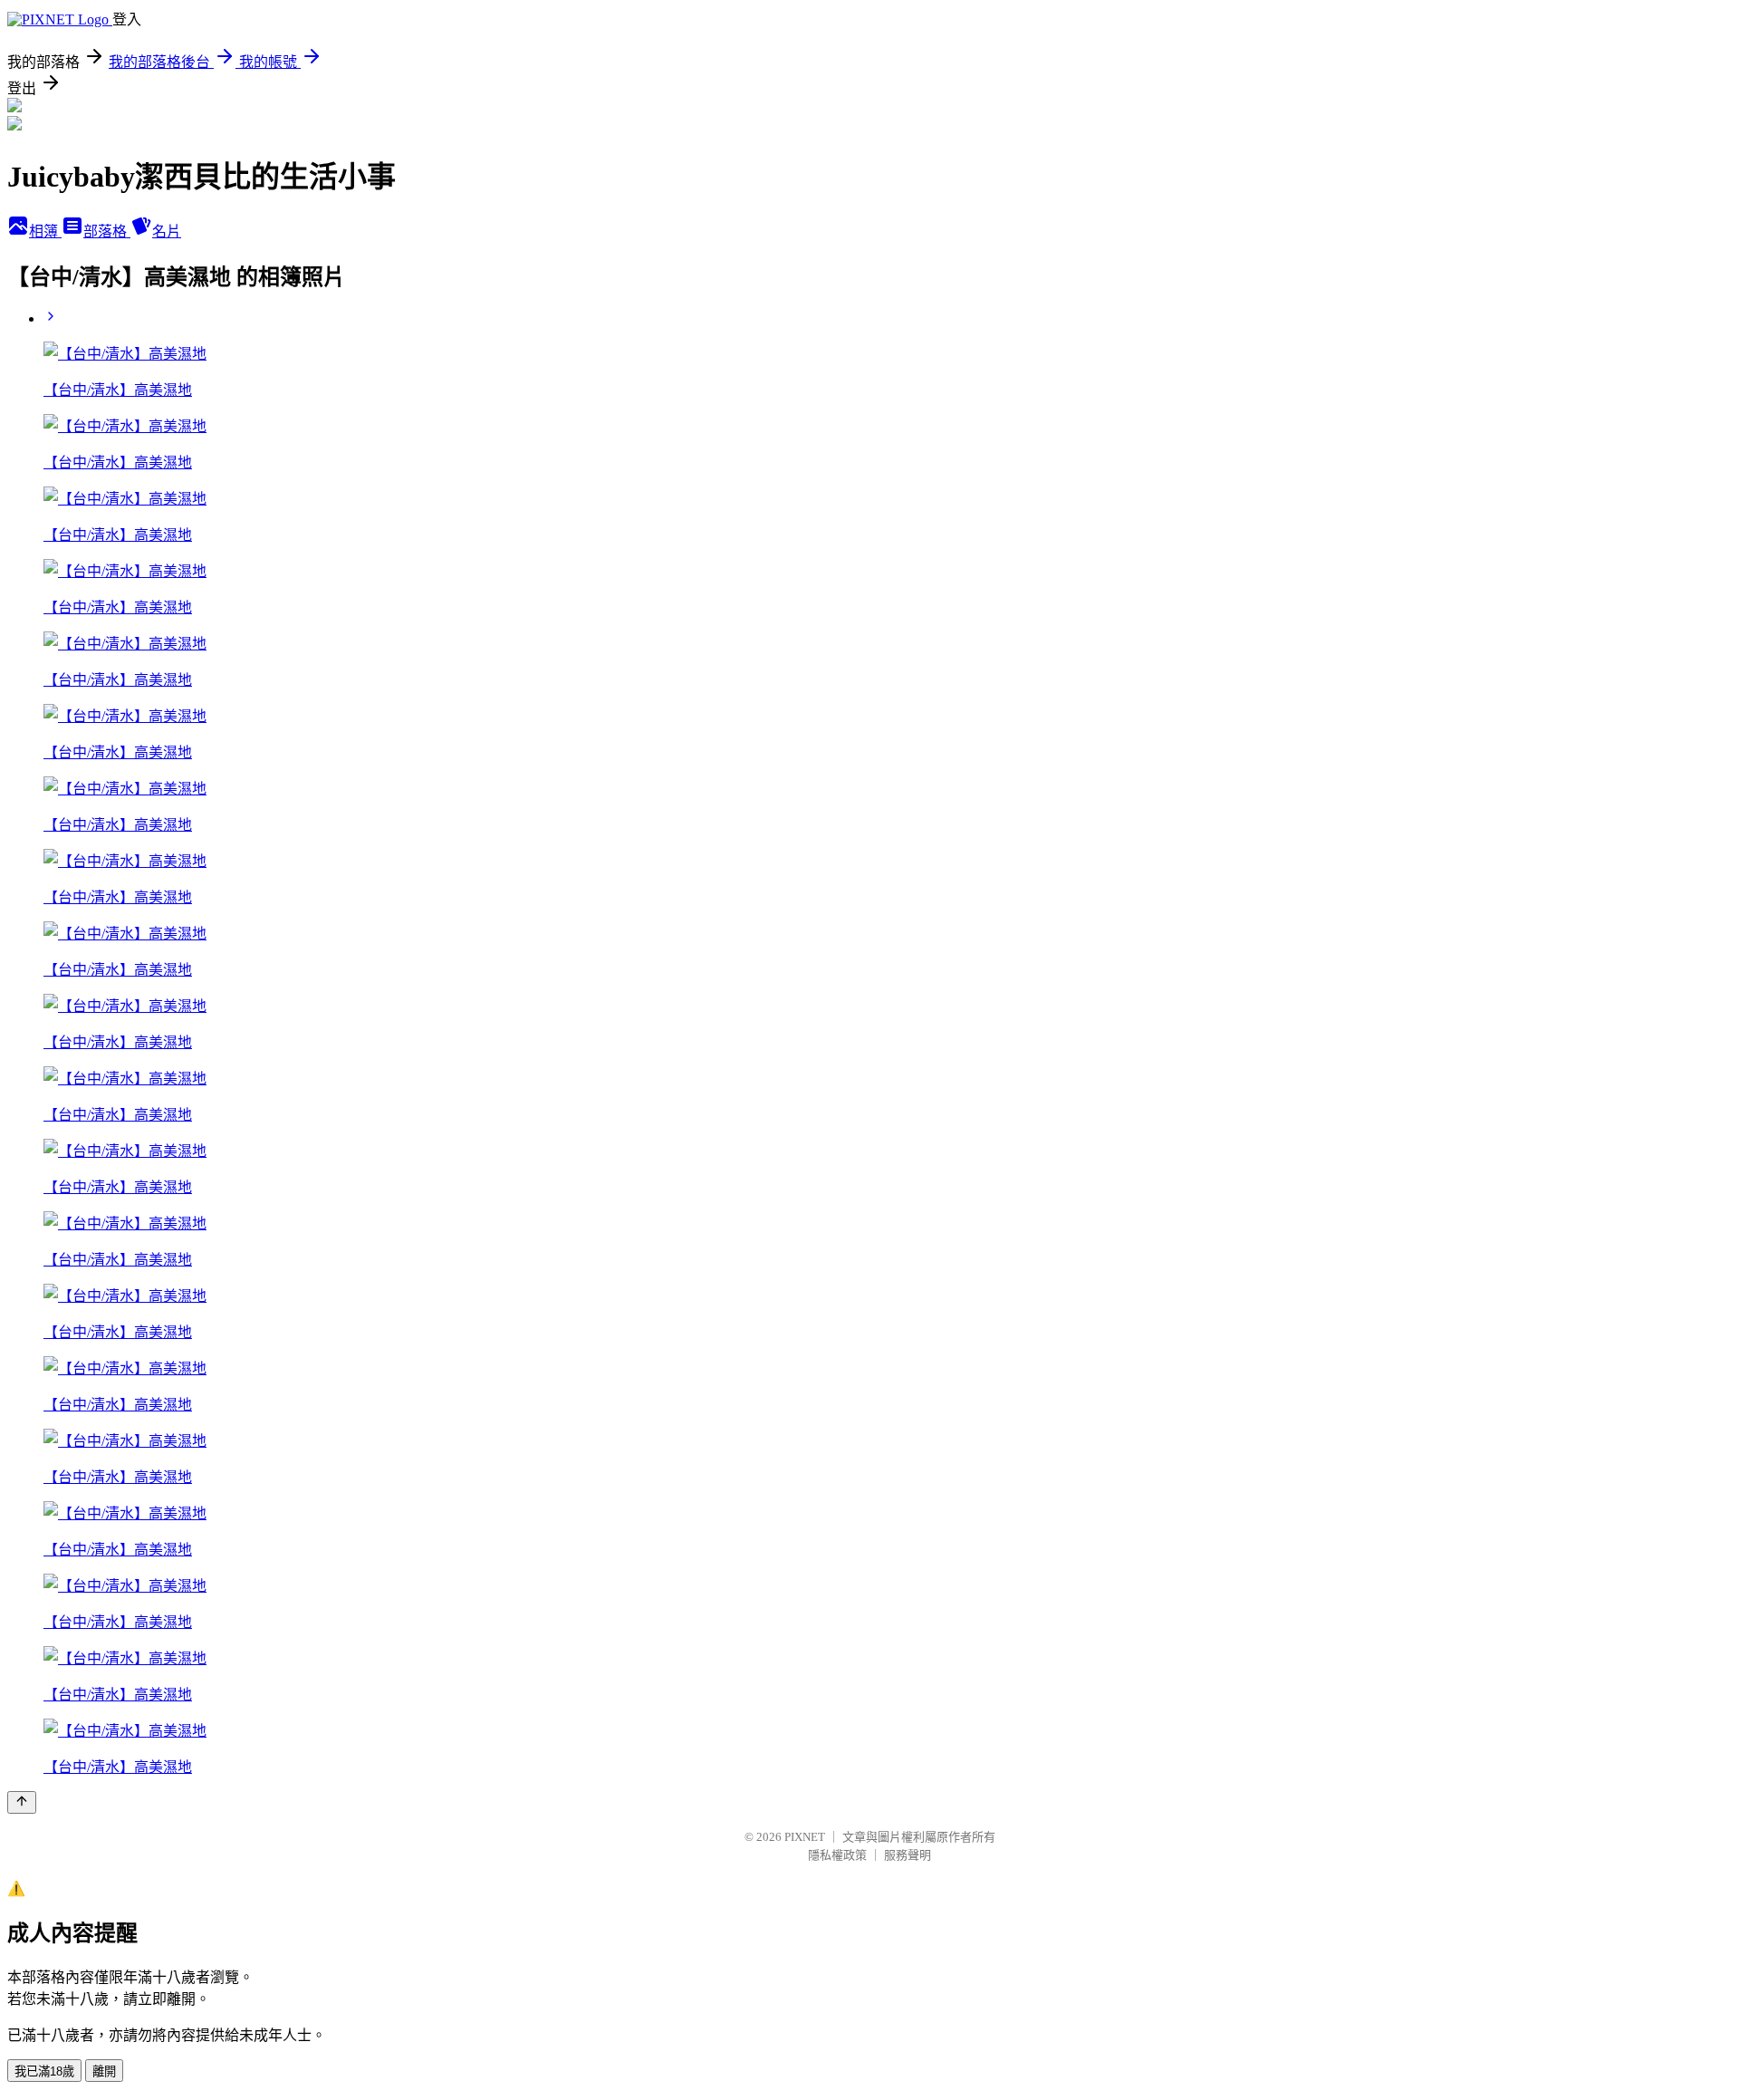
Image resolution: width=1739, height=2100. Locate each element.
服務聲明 (908, 1855)
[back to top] (22, 1802)
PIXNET (805, 1837)
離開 (104, 2071)
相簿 (45, 231)
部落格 (107, 231)
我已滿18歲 (44, 2071)
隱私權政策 (837, 1855)
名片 (167, 231)
